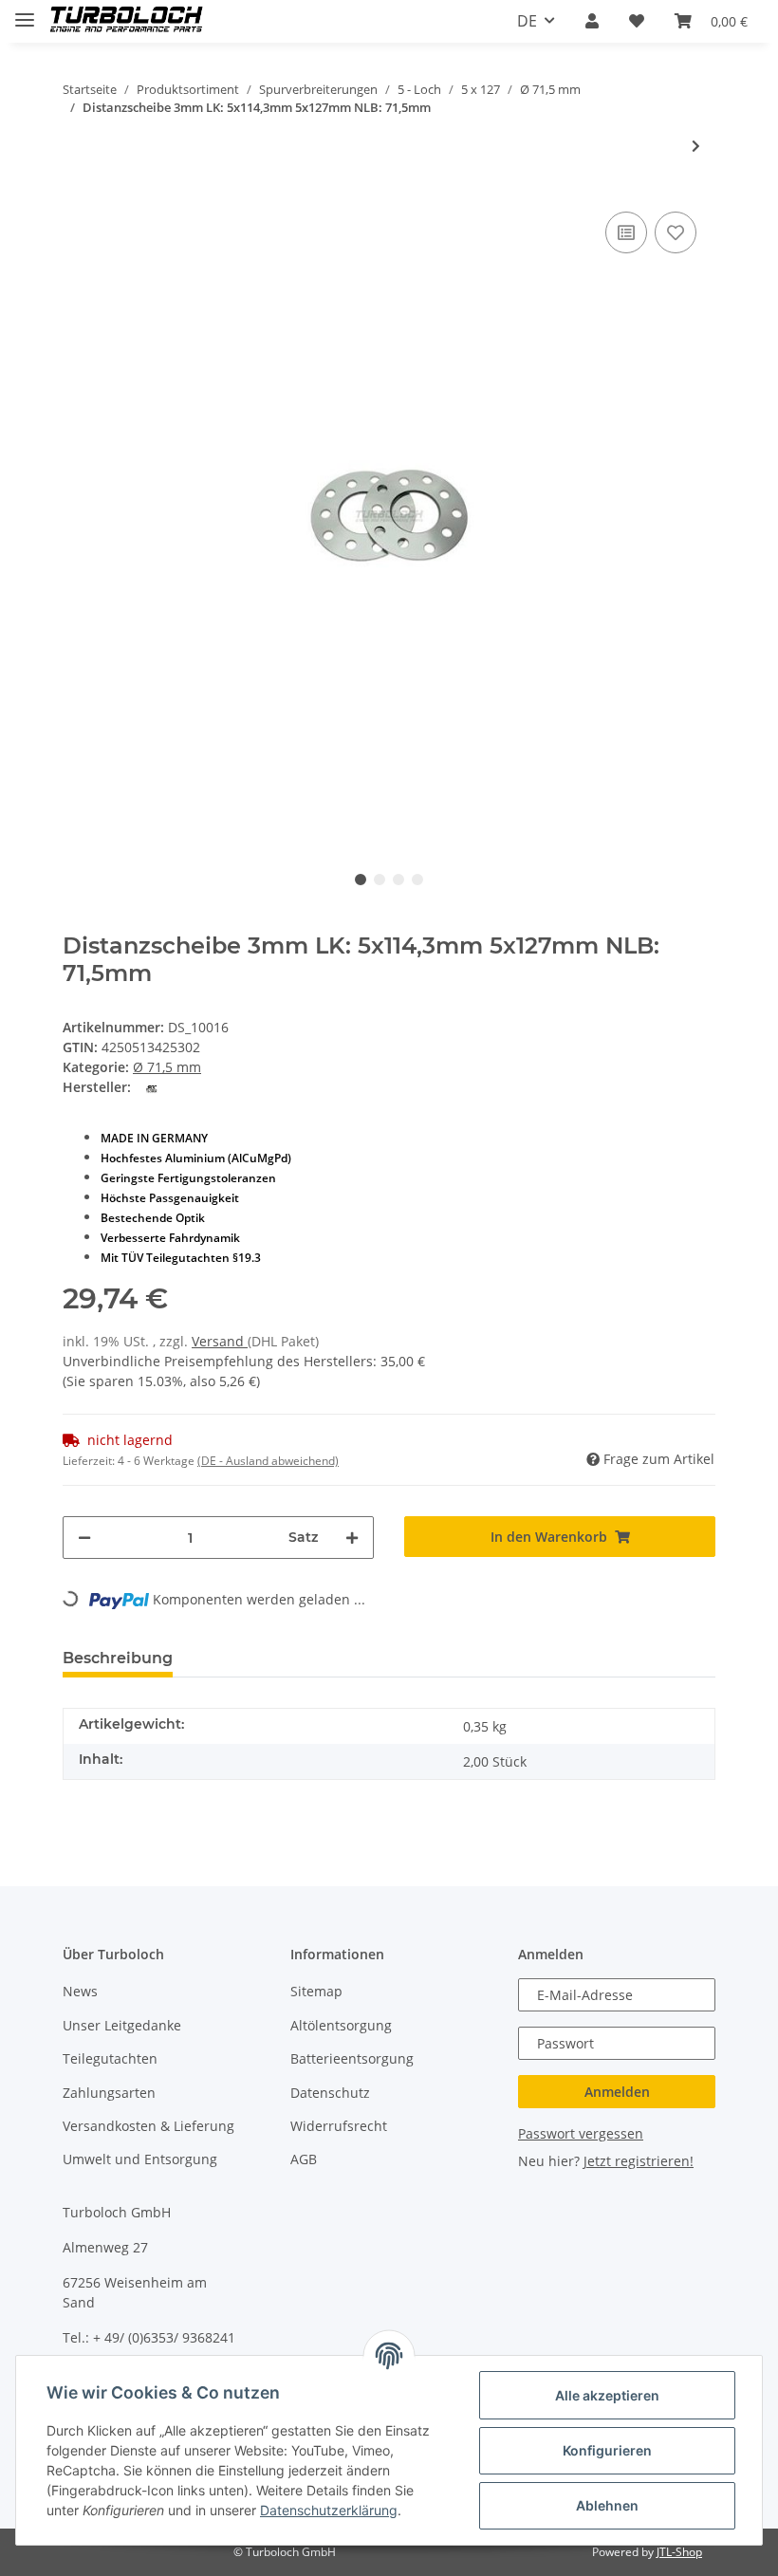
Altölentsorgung (341, 2025)
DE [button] (527, 21)
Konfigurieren (607, 2450)
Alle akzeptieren (607, 2395)
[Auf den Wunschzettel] (676, 232)
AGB (304, 2159)
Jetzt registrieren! (639, 2161)
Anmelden (617, 2092)
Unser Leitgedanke (122, 2025)
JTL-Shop (679, 2552)
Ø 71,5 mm (167, 1067)
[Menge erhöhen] (352, 1538)
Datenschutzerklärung (329, 2510)
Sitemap (316, 1991)
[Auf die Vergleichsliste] (626, 232)
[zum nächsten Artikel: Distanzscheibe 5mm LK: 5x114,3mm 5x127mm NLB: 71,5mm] (696, 146)
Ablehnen (607, 2505)
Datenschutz (330, 2093)
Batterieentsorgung (352, 2058)
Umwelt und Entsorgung (140, 2159)
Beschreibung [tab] (118, 1658)
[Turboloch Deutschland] (127, 21)
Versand (220, 1341)
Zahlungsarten (109, 2093)
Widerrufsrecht (339, 2126)
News (80, 1991)
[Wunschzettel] (637, 21)
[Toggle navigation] (25, 12)
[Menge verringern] (84, 1538)
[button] (592, 21)
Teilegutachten (110, 2058)
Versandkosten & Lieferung (148, 2126)
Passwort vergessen (581, 2133)
